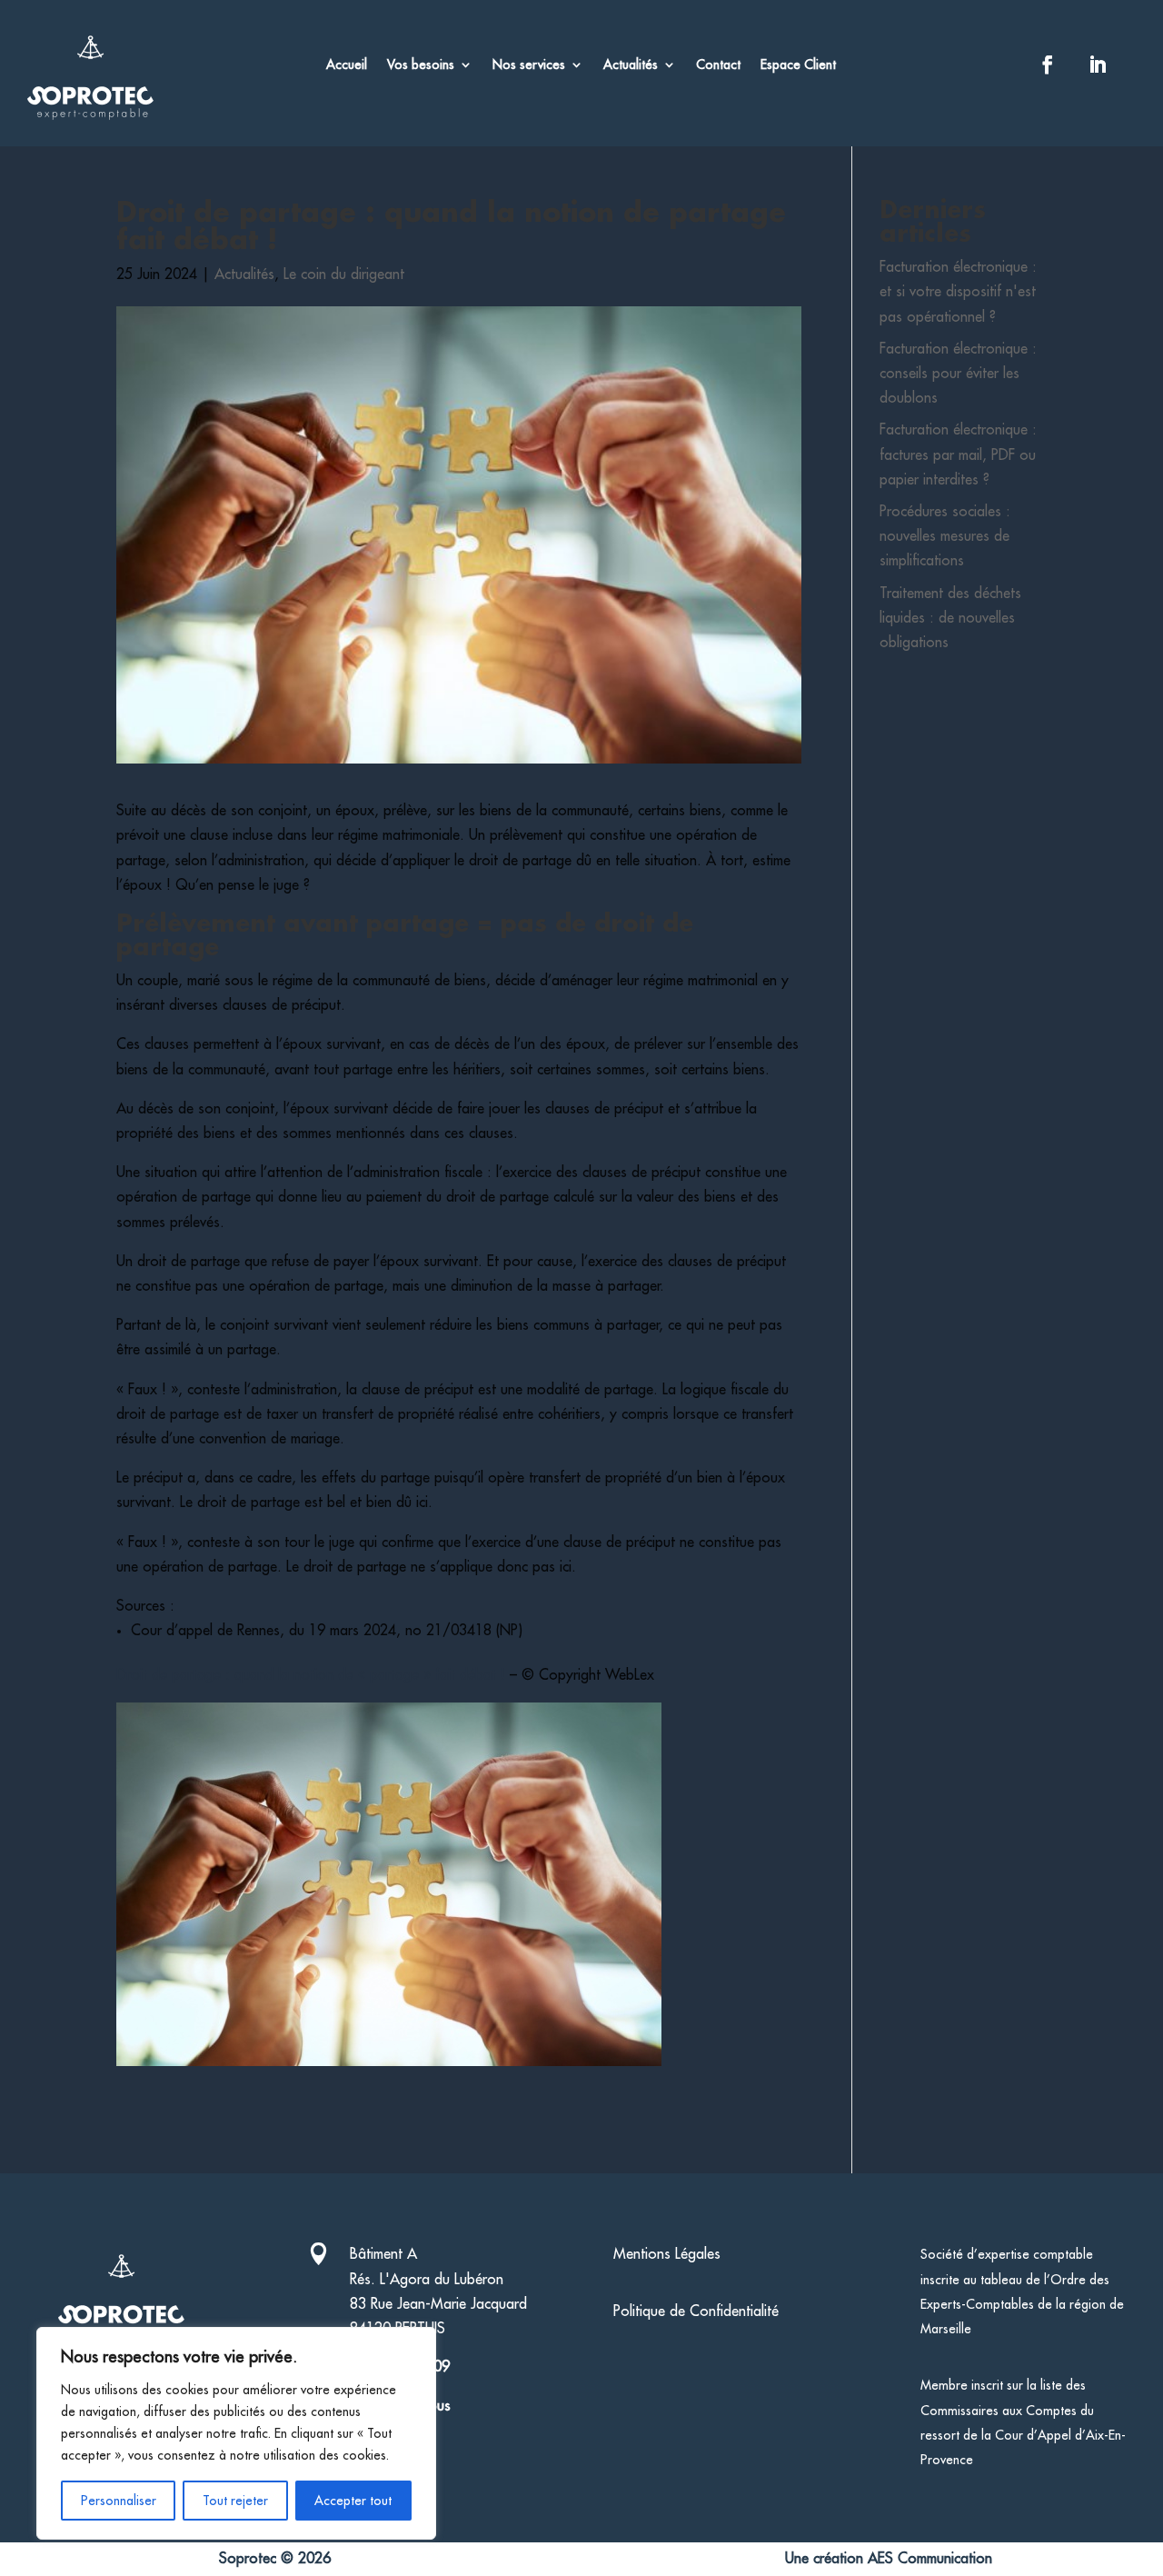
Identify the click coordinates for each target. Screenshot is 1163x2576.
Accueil (347, 65)
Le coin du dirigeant (344, 275)
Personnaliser (119, 2501)
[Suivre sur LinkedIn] (1098, 65)
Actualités (631, 65)
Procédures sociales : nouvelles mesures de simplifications (945, 536)
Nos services (529, 65)
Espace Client (798, 65)
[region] (236, 2433)
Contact (718, 65)
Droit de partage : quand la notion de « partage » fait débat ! (311, 1675)
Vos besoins (421, 65)
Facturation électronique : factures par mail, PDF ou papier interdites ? (958, 454)
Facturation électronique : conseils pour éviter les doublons (958, 374)
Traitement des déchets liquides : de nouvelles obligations (950, 618)
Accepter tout (353, 2501)
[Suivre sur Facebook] (1048, 65)
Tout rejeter (235, 2501)
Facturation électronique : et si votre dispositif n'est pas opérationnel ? (958, 292)
